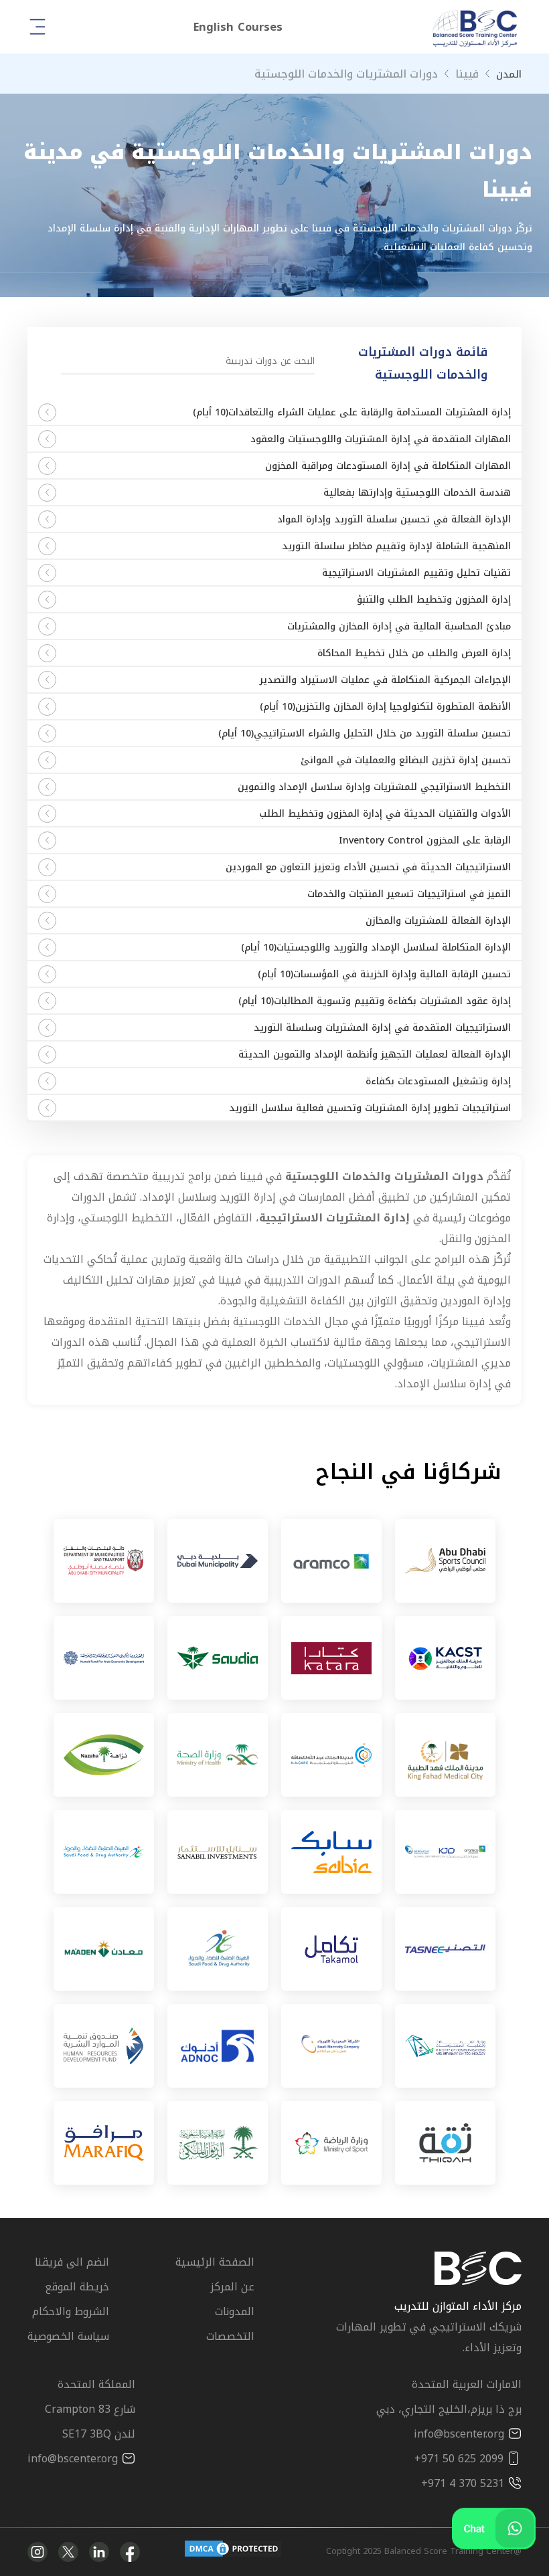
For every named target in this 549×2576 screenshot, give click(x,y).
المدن (509, 74)
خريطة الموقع (77, 2287)
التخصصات (230, 2336)
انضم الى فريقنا (72, 2262)
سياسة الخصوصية (68, 2336)
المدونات (235, 2311)
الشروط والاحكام (71, 2311)
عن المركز (232, 2287)
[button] (238, 27)
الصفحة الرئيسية (215, 2262)
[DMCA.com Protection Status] (233, 2552)
